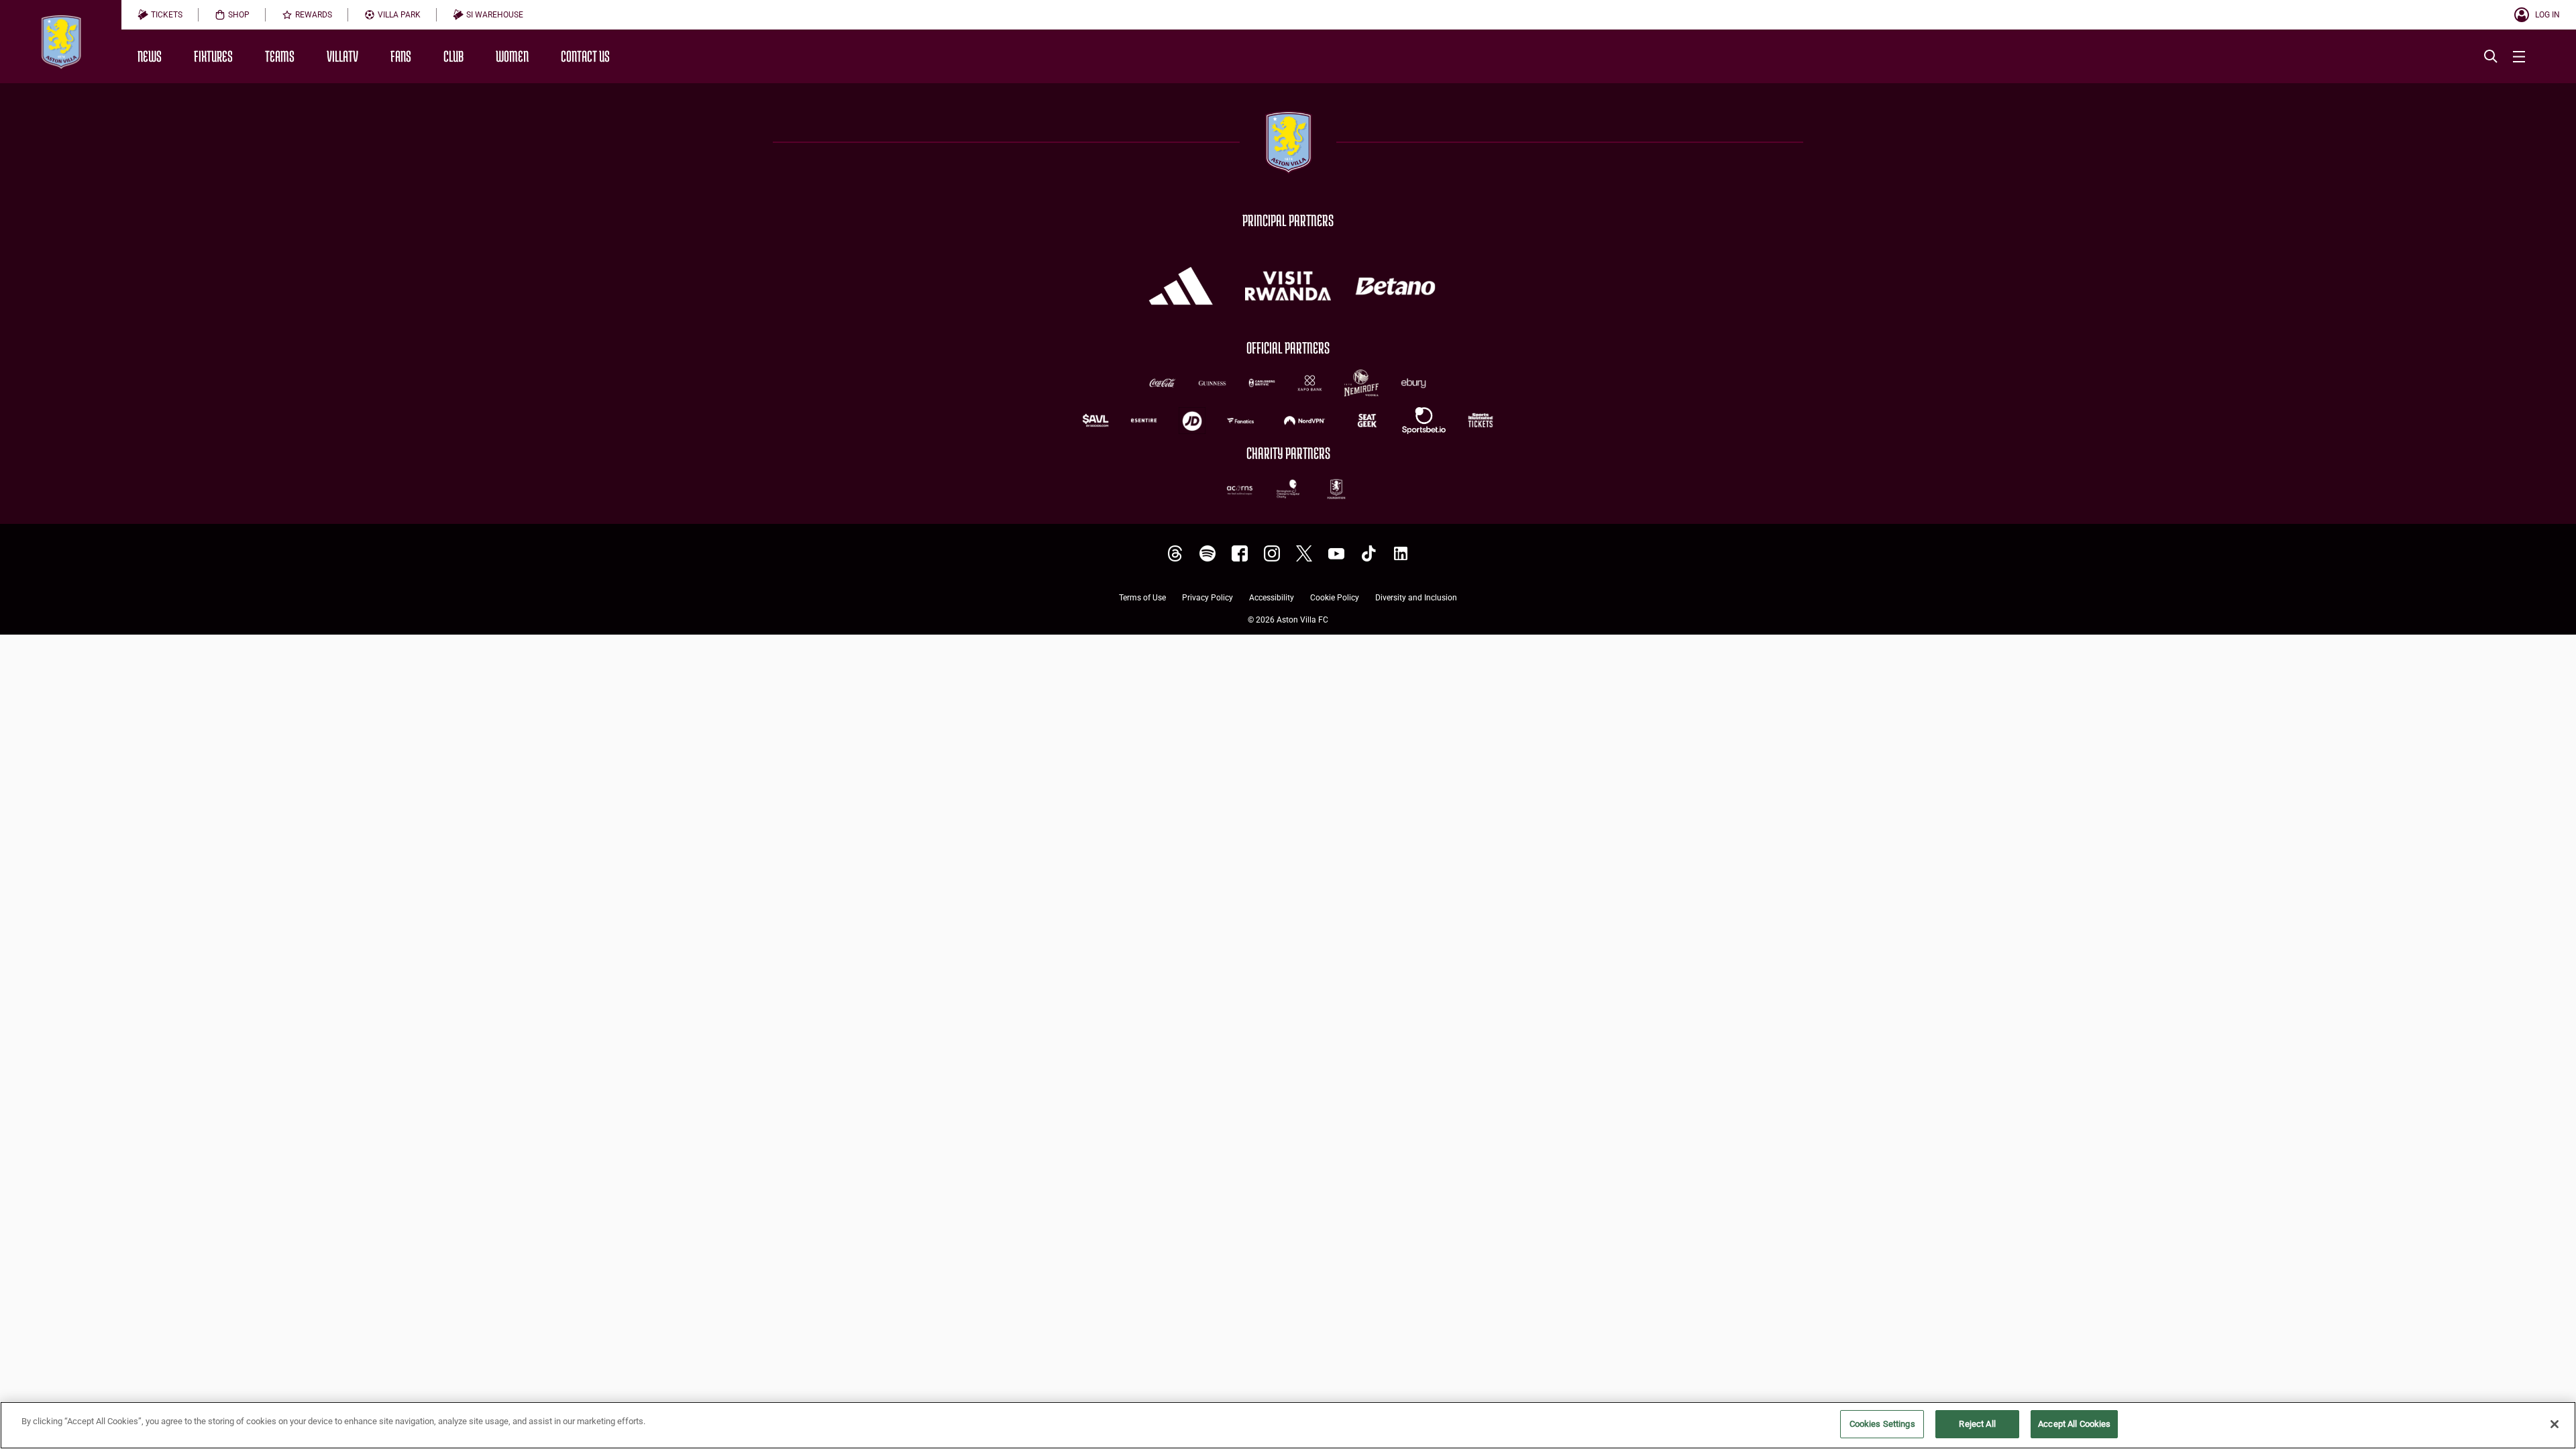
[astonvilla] (1175, 554)
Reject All (1977, 1424)
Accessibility (1272, 598)
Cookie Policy (1335, 598)
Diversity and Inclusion (1416, 598)
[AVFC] (1207, 554)
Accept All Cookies (2074, 1424)
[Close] (2555, 1424)
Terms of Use (1142, 598)
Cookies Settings (1882, 1424)
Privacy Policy (1207, 598)
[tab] (160, 15)
